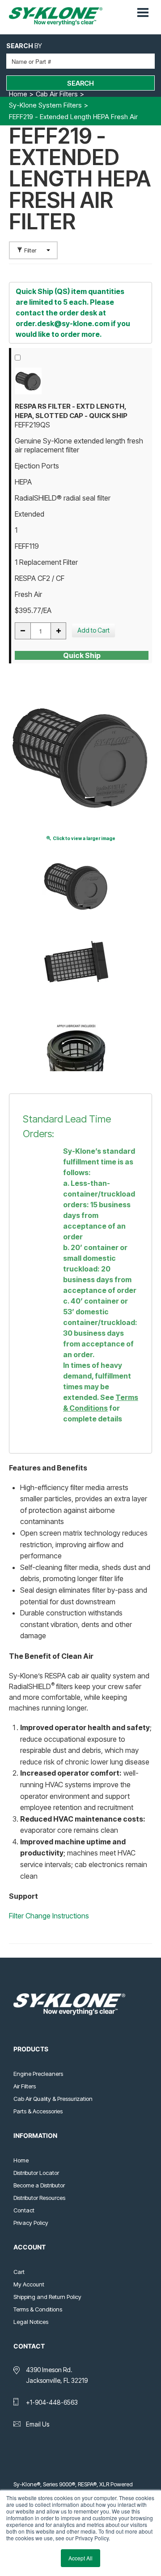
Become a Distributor (39, 2185)
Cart (19, 2272)
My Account (29, 2284)
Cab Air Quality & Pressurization (53, 2099)
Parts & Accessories (38, 2111)
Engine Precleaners (38, 2074)
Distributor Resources (39, 2198)
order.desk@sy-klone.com (63, 323)
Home (21, 2160)
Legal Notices (31, 2322)
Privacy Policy (31, 2223)
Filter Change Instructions (49, 1916)
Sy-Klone (59, 16)
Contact (24, 2210)
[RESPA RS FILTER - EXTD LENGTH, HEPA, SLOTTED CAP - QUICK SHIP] (82, 381)
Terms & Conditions (38, 2309)
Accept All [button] (80, 2558)
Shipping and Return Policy (47, 2297)
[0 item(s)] (129, 8)
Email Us (38, 2424)
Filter (30, 250)
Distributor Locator (36, 2173)
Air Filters (25, 2086)
